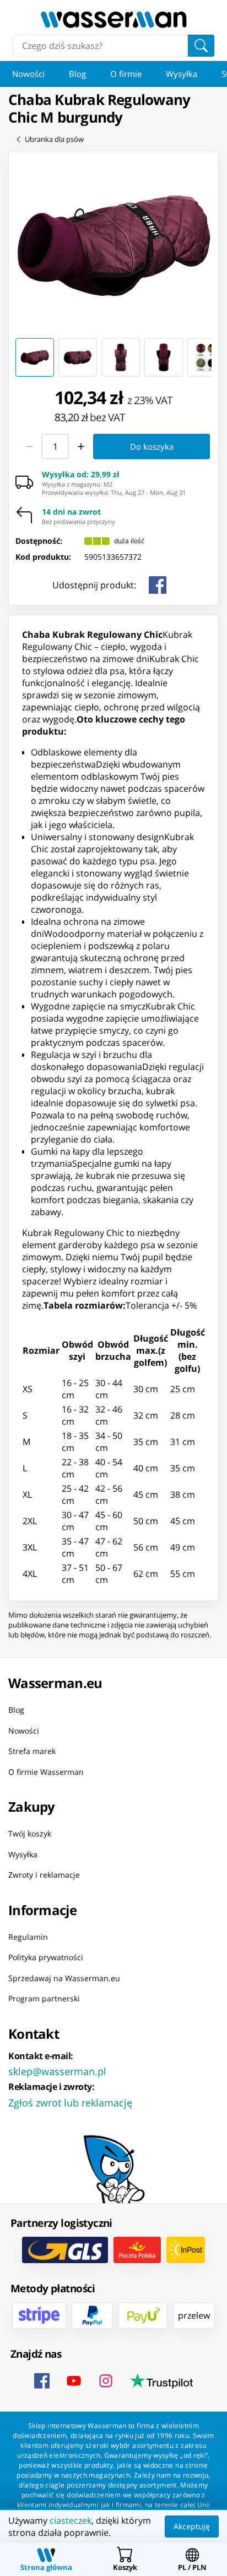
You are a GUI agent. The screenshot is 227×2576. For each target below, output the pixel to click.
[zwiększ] (81, 446)
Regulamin (28, 1937)
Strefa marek (32, 1751)
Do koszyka (152, 446)
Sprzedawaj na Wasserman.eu (64, 1978)
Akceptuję (192, 2526)
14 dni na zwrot (71, 512)
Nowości (28, 74)
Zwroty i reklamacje (44, 1875)
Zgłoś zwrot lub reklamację (70, 2103)
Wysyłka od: (81, 475)
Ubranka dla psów (54, 139)
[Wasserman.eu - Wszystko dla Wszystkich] (113, 20)
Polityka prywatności (46, 1957)
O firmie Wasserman (46, 1772)
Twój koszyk (30, 1833)
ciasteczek (71, 2520)
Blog (77, 74)
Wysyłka (182, 74)
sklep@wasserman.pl (57, 2071)
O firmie (126, 74)
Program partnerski (44, 1998)
